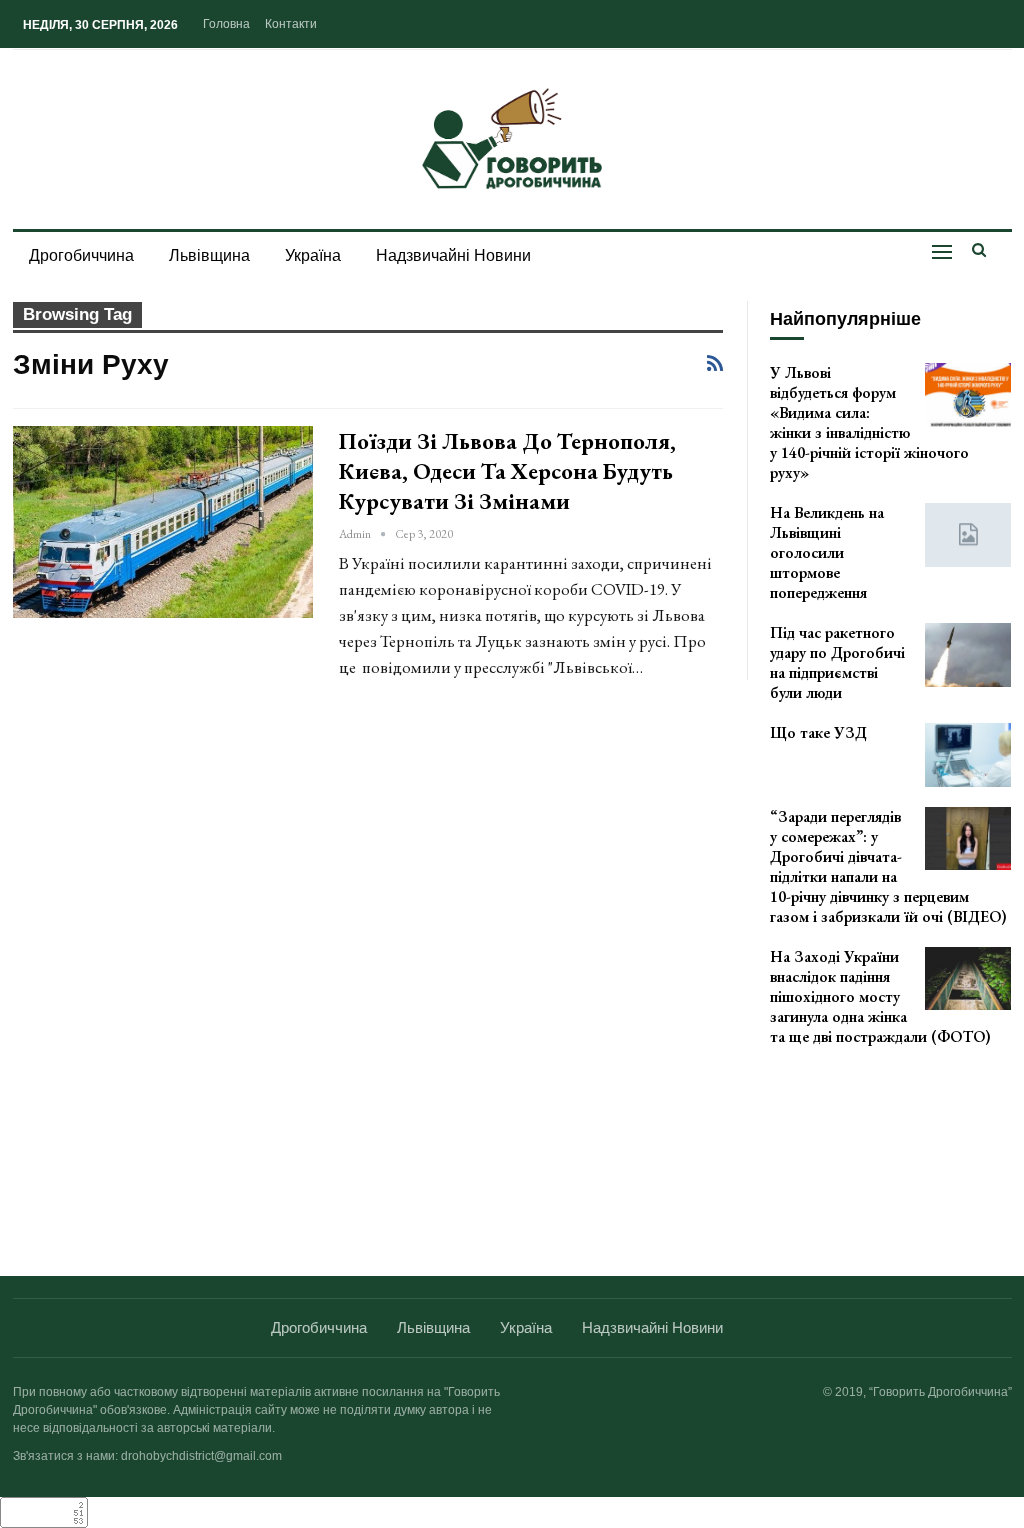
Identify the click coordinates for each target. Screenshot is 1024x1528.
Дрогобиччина (81, 255)
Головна (226, 24)
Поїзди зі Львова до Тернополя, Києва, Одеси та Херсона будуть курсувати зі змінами (507, 471)
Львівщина (209, 255)
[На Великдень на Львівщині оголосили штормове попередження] (968, 535)
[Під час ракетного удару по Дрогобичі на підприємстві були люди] (968, 655)
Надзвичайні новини (453, 255)
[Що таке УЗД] (968, 755)
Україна (313, 255)
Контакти (291, 24)
